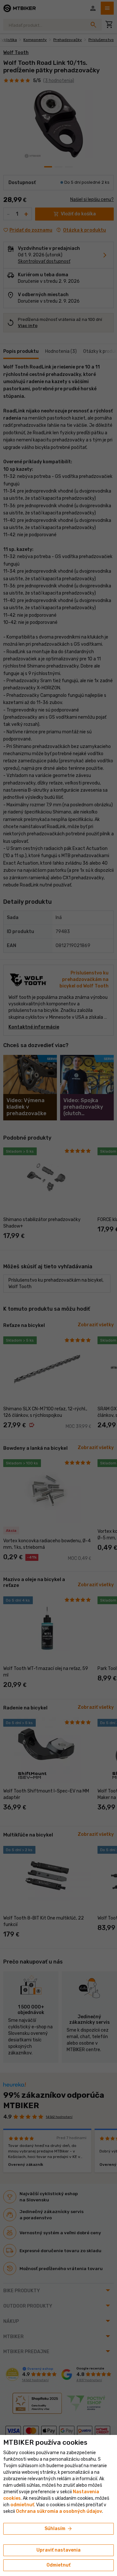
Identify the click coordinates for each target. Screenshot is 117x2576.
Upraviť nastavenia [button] (58, 2550)
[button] (22, 2505)
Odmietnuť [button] (58, 2565)
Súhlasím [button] (59, 2529)
